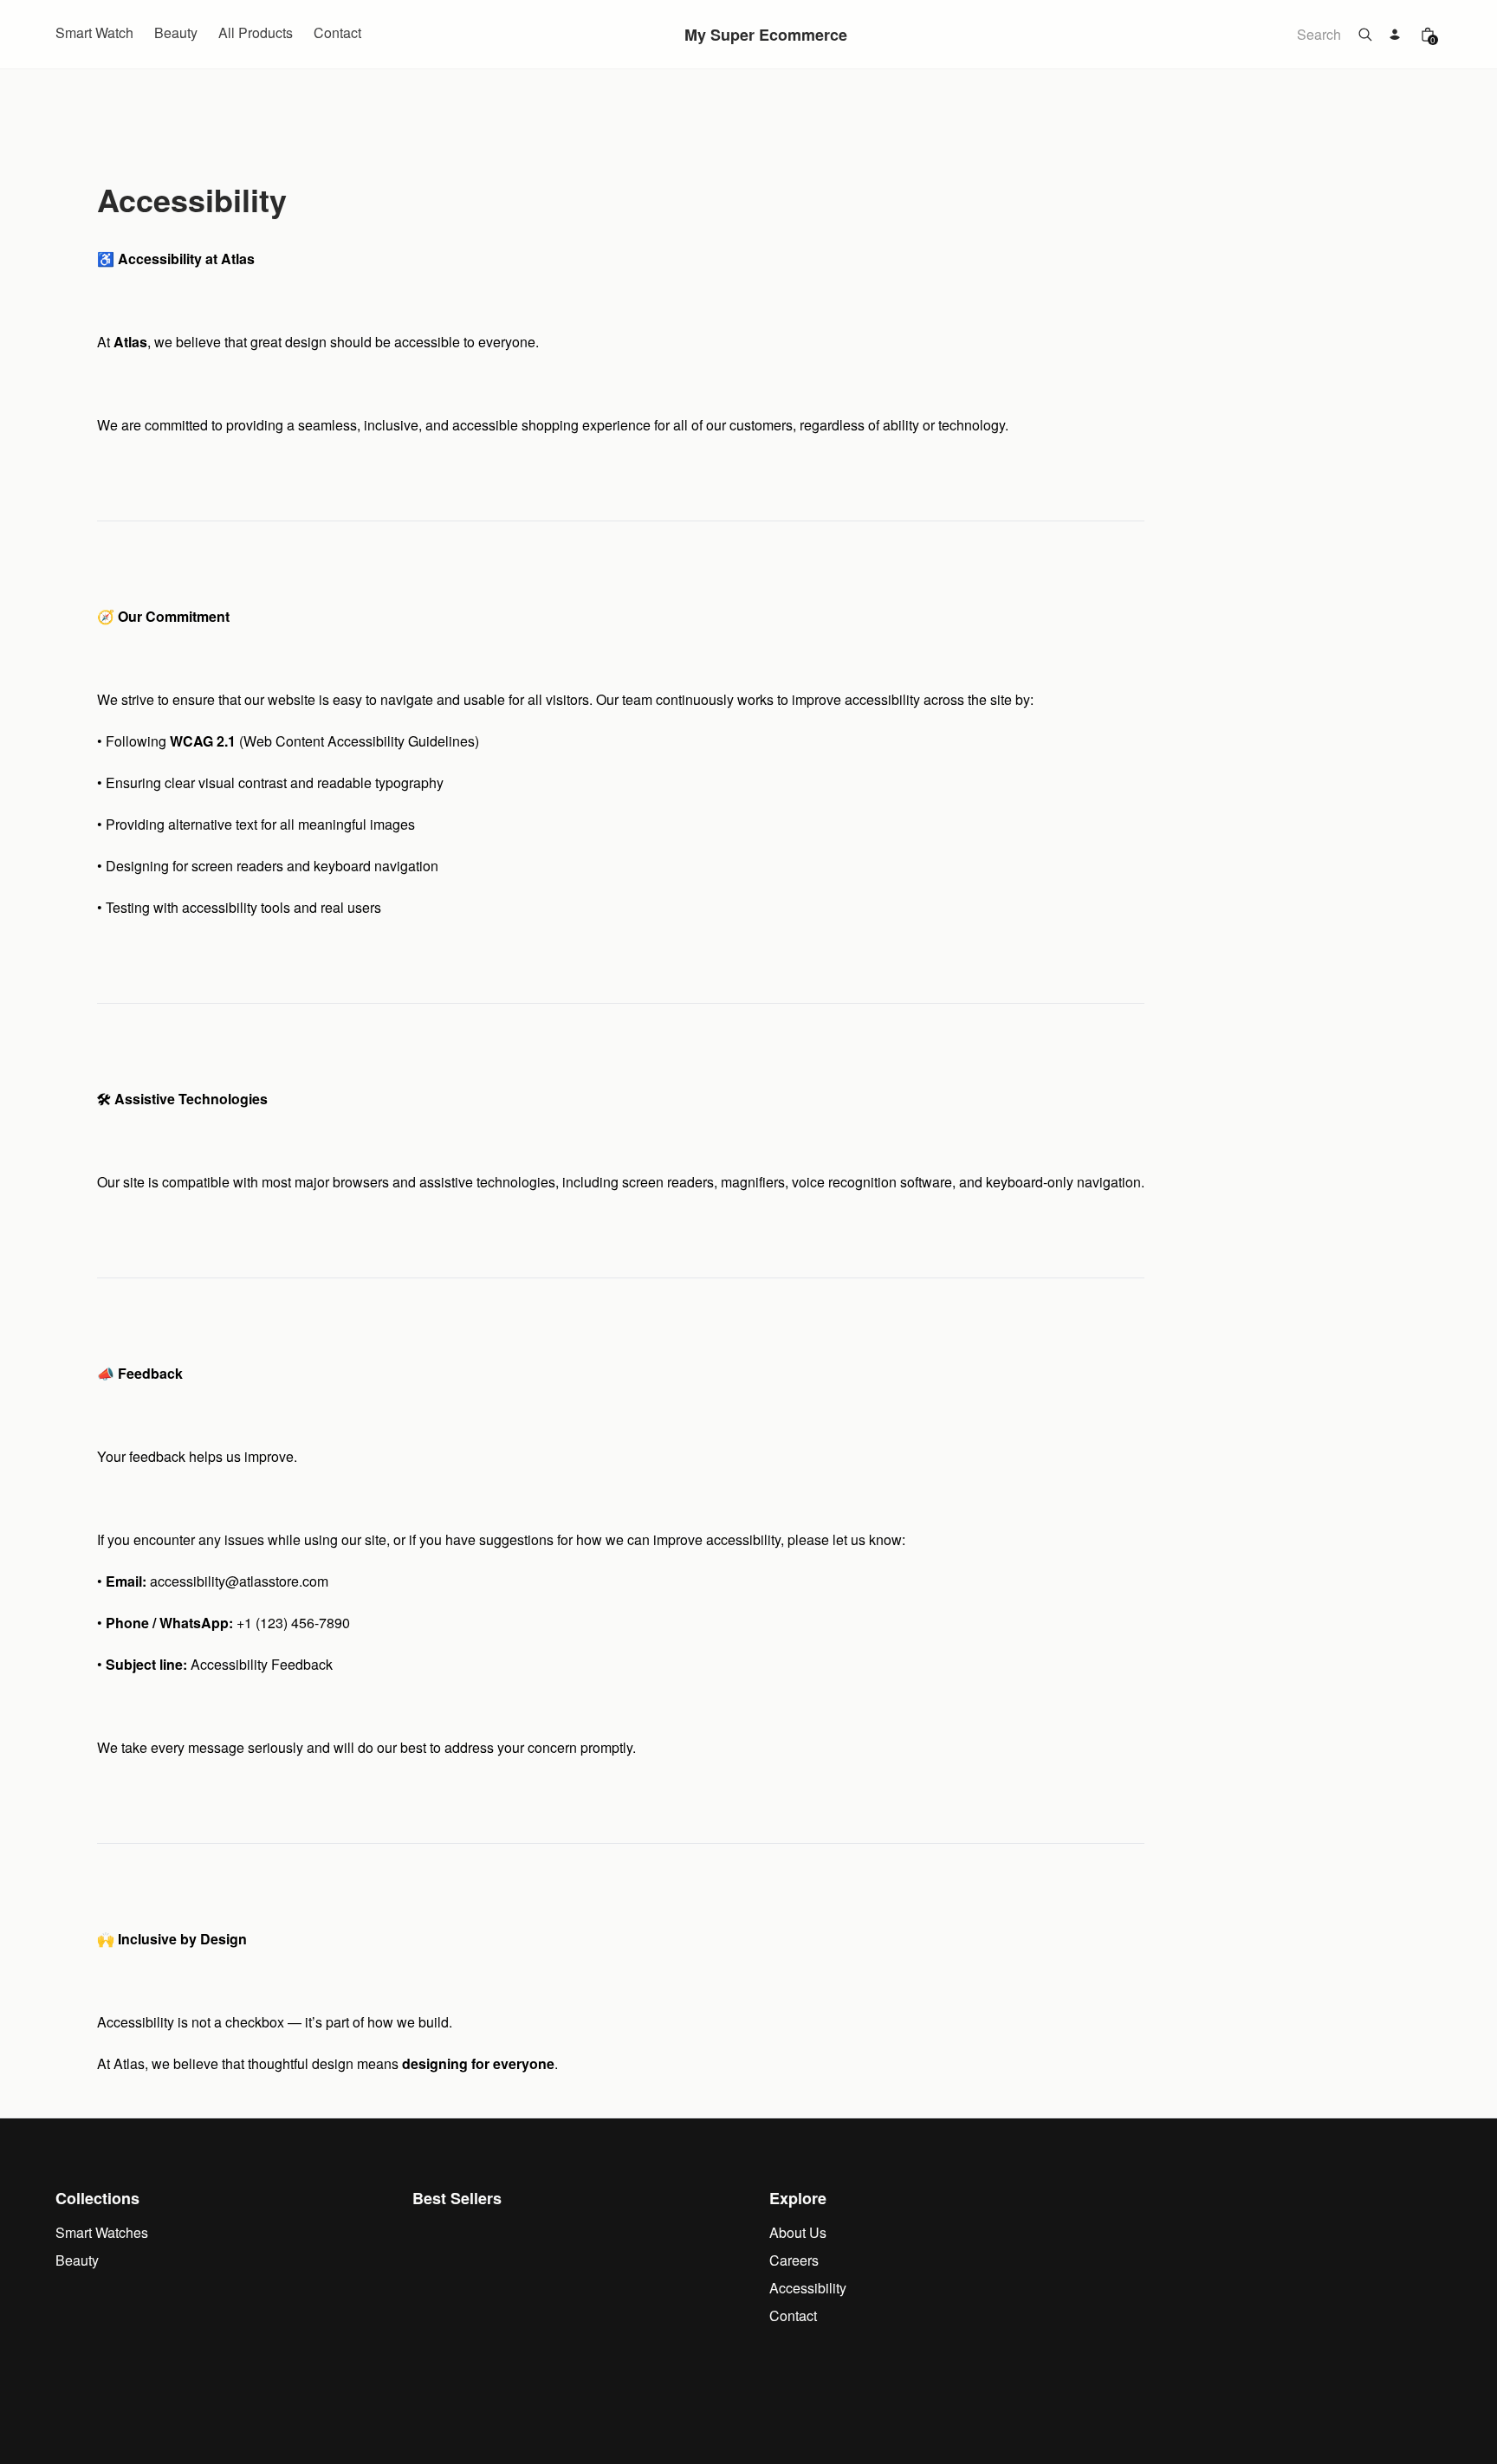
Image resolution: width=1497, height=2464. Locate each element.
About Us (798, 2232)
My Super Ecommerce (766, 35)
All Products (256, 32)
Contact (337, 32)
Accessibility (808, 2288)
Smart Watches (102, 2232)
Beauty (176, 32)
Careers (794, 2260)
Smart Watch (94, 32)
